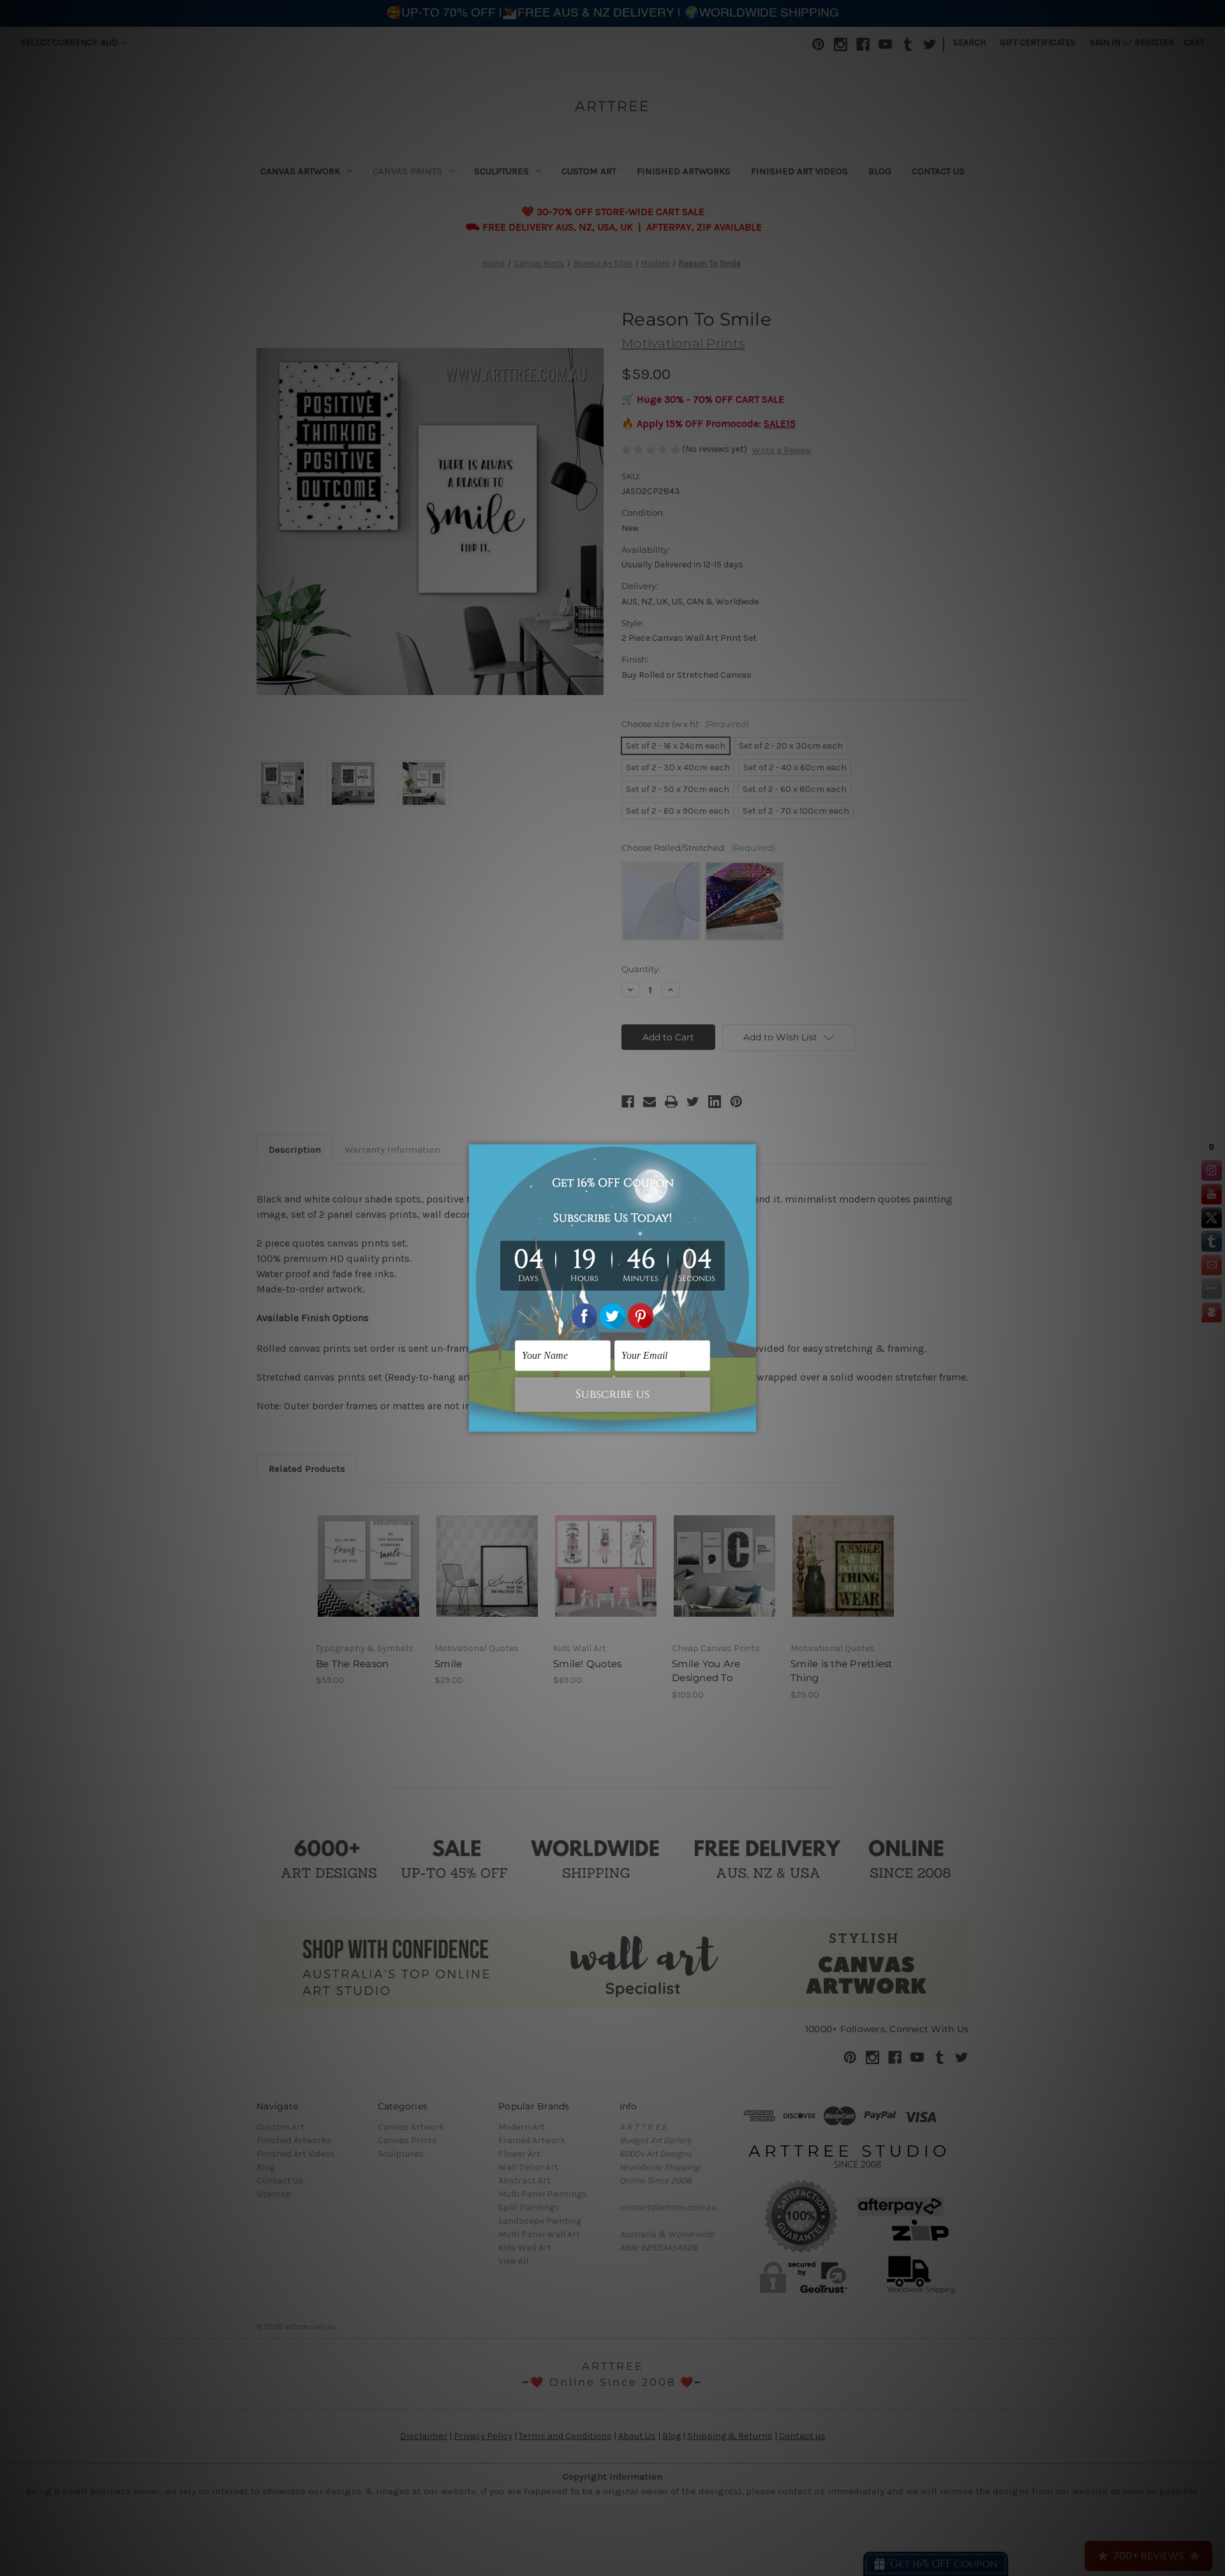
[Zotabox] (748, 1420)
